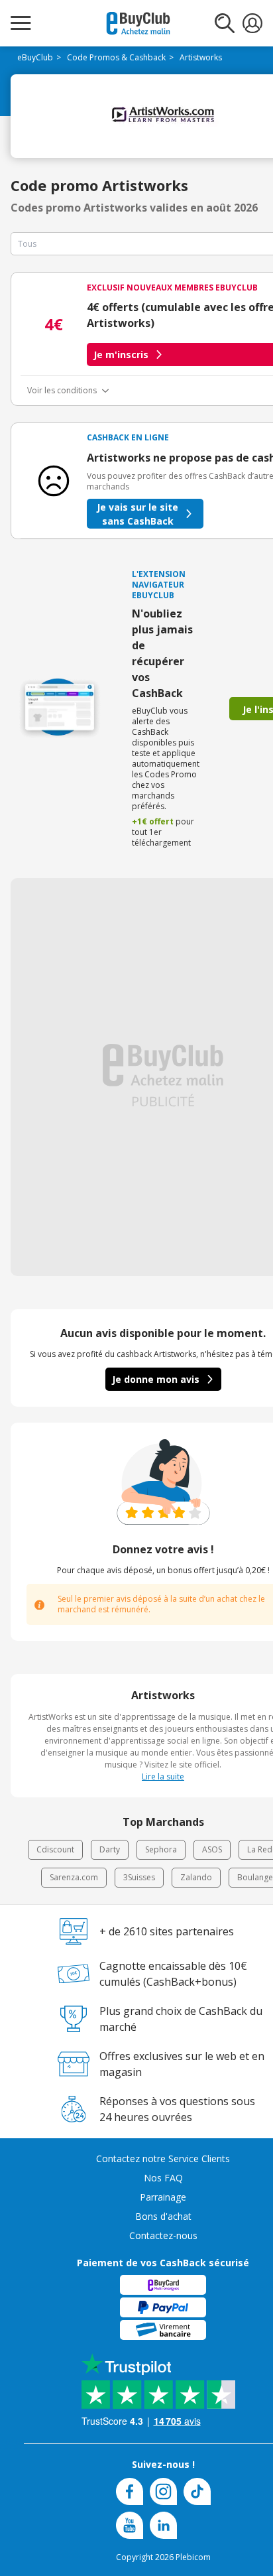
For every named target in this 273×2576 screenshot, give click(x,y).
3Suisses (139, 1877)
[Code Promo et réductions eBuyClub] (138, 23)
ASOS (212, 1849)
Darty (110, 1849)
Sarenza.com (74, 1877)
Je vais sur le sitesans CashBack (137, 514)
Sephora (161, 1849)
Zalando (196, 1877)
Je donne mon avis (156, 1379)
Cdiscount (55, 1849)
